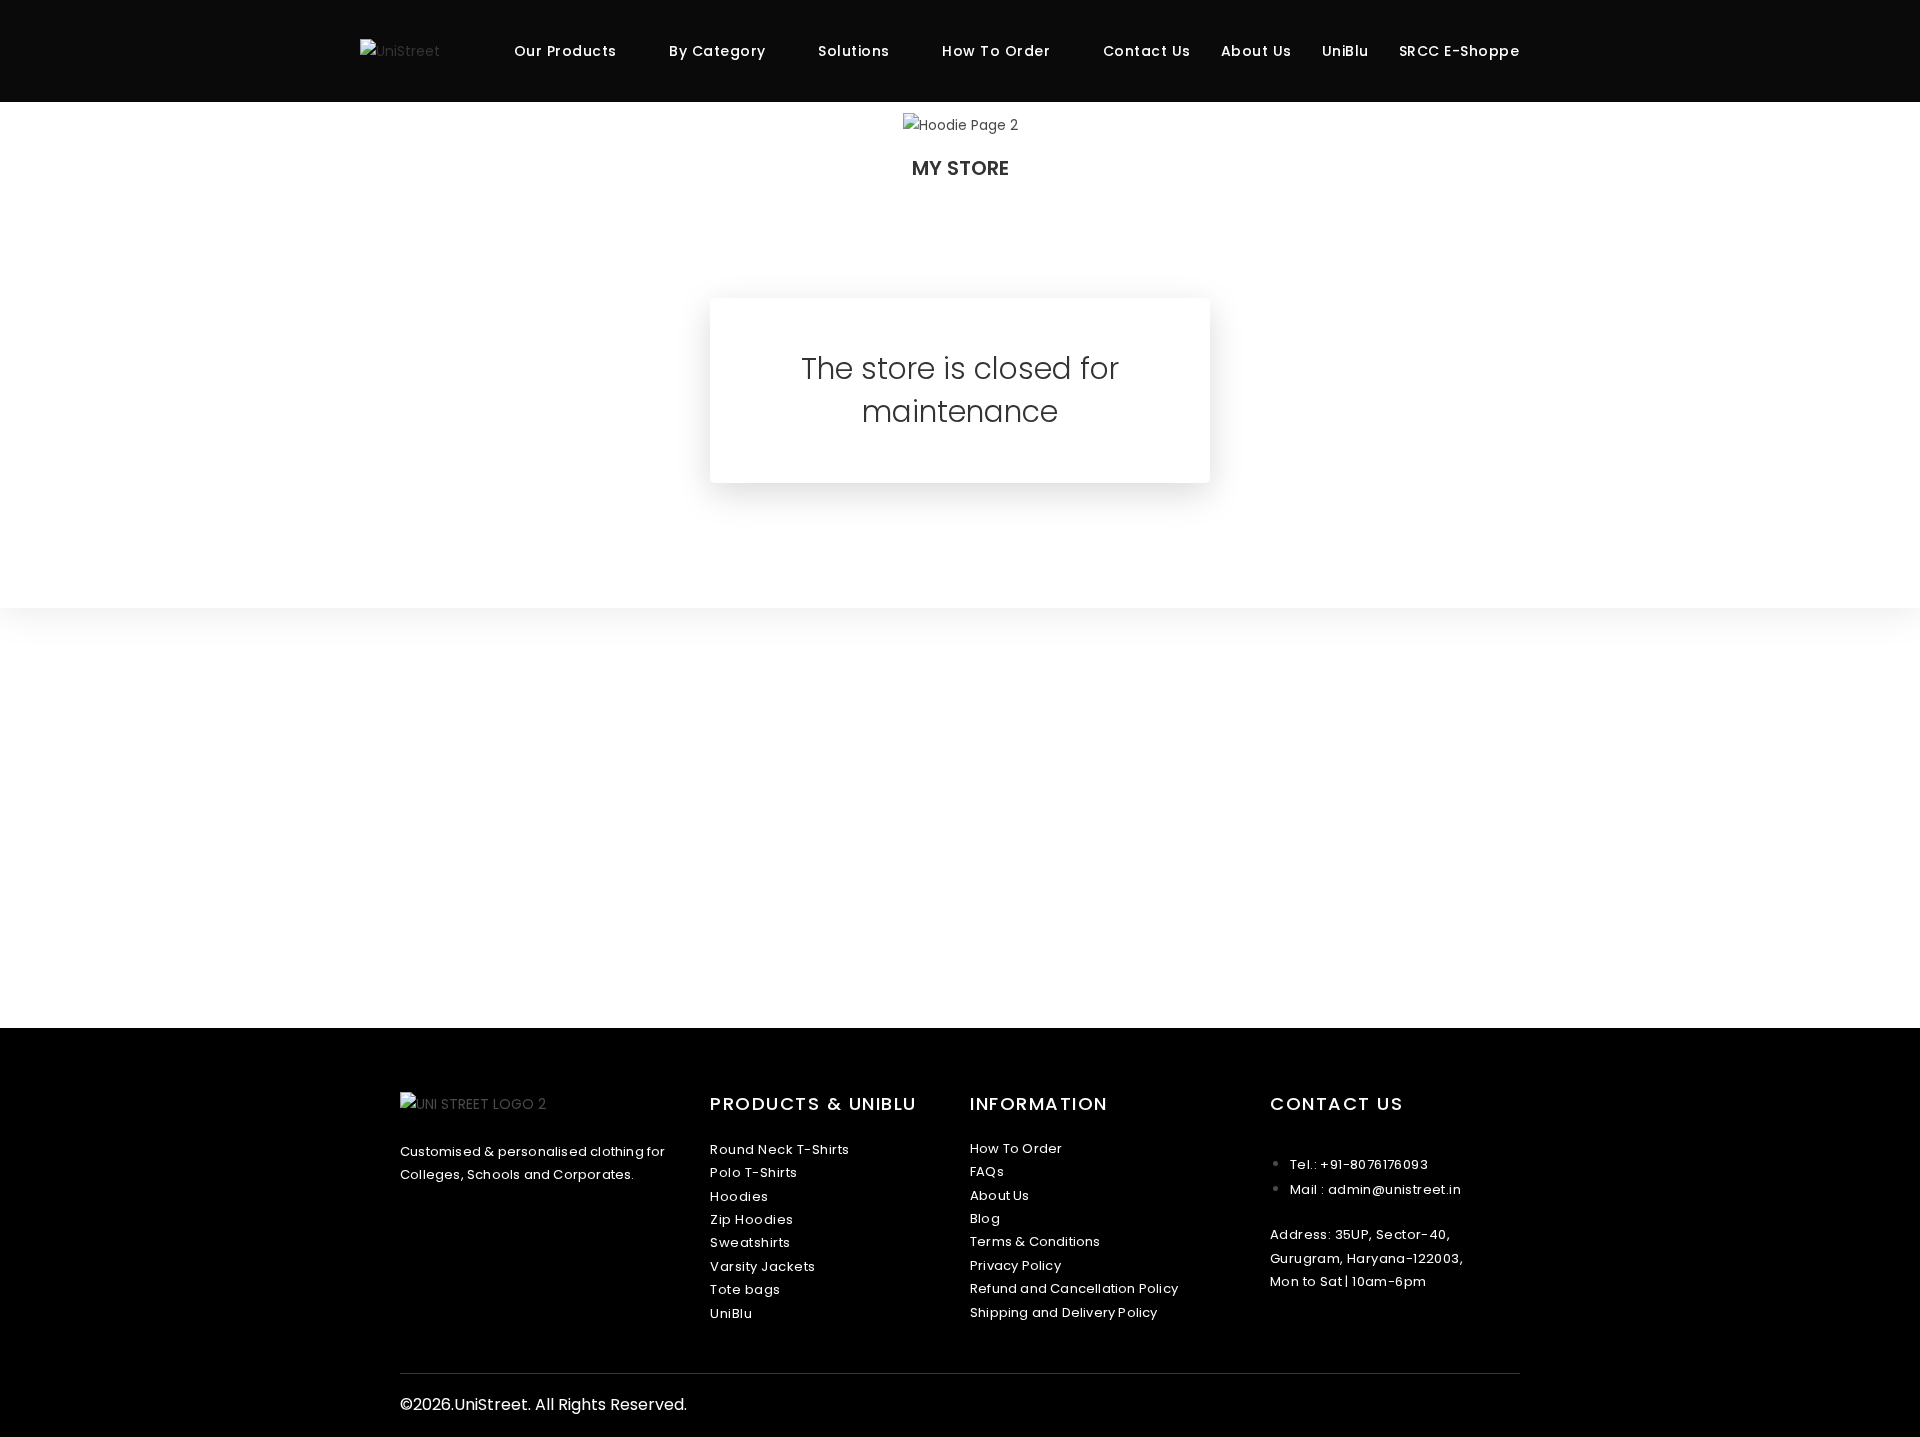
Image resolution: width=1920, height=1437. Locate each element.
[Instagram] (1308, 1338)
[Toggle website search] (1554, 51)
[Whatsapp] (1328, 1338)
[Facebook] (1288, 1338)
